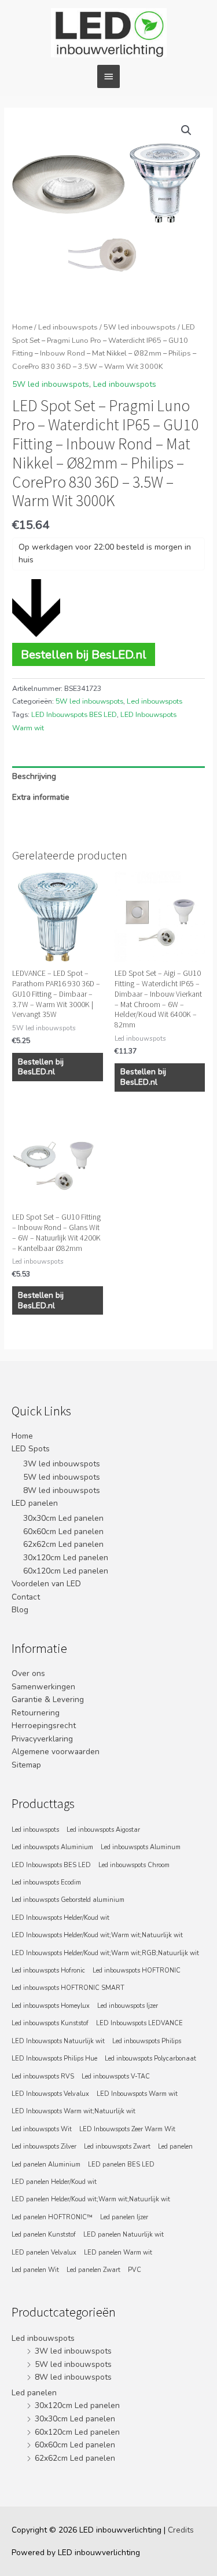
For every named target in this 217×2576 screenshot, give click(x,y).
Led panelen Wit (35, 2270)
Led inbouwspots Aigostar (103, 1830)
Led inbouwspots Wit (42, 2129)
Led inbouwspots (68, 327)
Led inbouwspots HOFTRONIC (137, 1971)
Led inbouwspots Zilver (44, 2147)
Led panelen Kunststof (44, 2235)
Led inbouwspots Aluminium (52, 1847)
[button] (186, 130)
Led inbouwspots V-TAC (116, 2076)
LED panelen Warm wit (118, 2253)
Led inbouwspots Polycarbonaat (150, 2059)
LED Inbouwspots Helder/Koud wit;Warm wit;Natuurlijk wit (97, 1935)
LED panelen (35, 1503)
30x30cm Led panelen (63, 1518)
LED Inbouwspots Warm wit (137, 2094)
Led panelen (175, 2147)
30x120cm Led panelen (66, 1558)
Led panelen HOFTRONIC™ (52, 2217)
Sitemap (26, 1765)
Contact (26, 1597)
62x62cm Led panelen (63, 1544)
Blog (20, 1610)
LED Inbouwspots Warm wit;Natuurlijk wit (73, 2111)
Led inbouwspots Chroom (134, 1865)
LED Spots (31, 1449)
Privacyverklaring (42, 1739)
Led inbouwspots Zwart (117, 2147)
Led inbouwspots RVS (43, 2076)
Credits (181, 2530)
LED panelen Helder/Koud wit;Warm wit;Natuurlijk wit (91, 2199)
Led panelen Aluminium (46, 2165)
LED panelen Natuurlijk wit (124, 2235)
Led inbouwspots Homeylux (51, 2006)
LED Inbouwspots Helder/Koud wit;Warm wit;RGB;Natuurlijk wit (105, 1953)
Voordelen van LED (46, 1584)
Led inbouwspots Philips (147, 2041)
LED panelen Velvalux (44, 2253)
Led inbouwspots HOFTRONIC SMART (68, 1988)
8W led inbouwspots (62, 1490)
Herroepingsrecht (44, 1726)
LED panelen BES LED (121, 2165)
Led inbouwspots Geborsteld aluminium (68, 1900)
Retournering (36, 1713)
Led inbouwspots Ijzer (128, 2006)
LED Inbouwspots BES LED (74, 715)
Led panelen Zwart (93, 2270)
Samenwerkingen (43, 1687)
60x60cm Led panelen (63, 1532)
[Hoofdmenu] (108, 76)
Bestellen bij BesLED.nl (84, 654)
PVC (135, 2270)
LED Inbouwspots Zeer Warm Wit (127, 2129)
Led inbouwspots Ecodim (46, 1882)
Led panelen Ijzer (124, 2217)
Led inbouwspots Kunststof (50, 2023)
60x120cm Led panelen (66, 1571)
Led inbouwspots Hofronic (48, 1971)
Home (22, 327)
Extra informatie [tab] (41, 797)
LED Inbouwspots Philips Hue (54, 2059)
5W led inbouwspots (140, 327)
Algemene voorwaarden (56, 1752)
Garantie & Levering (48, 1699)
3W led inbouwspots (62, 1464)
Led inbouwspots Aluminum (141, 1847)
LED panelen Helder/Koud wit (54, 2182)
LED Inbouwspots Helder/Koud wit (60, 1918)
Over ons (28, 1673)
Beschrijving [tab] (34, 776)
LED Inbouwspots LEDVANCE (139, 2023)
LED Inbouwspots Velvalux (50, 2094)
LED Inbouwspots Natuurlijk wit (58, 2041)
